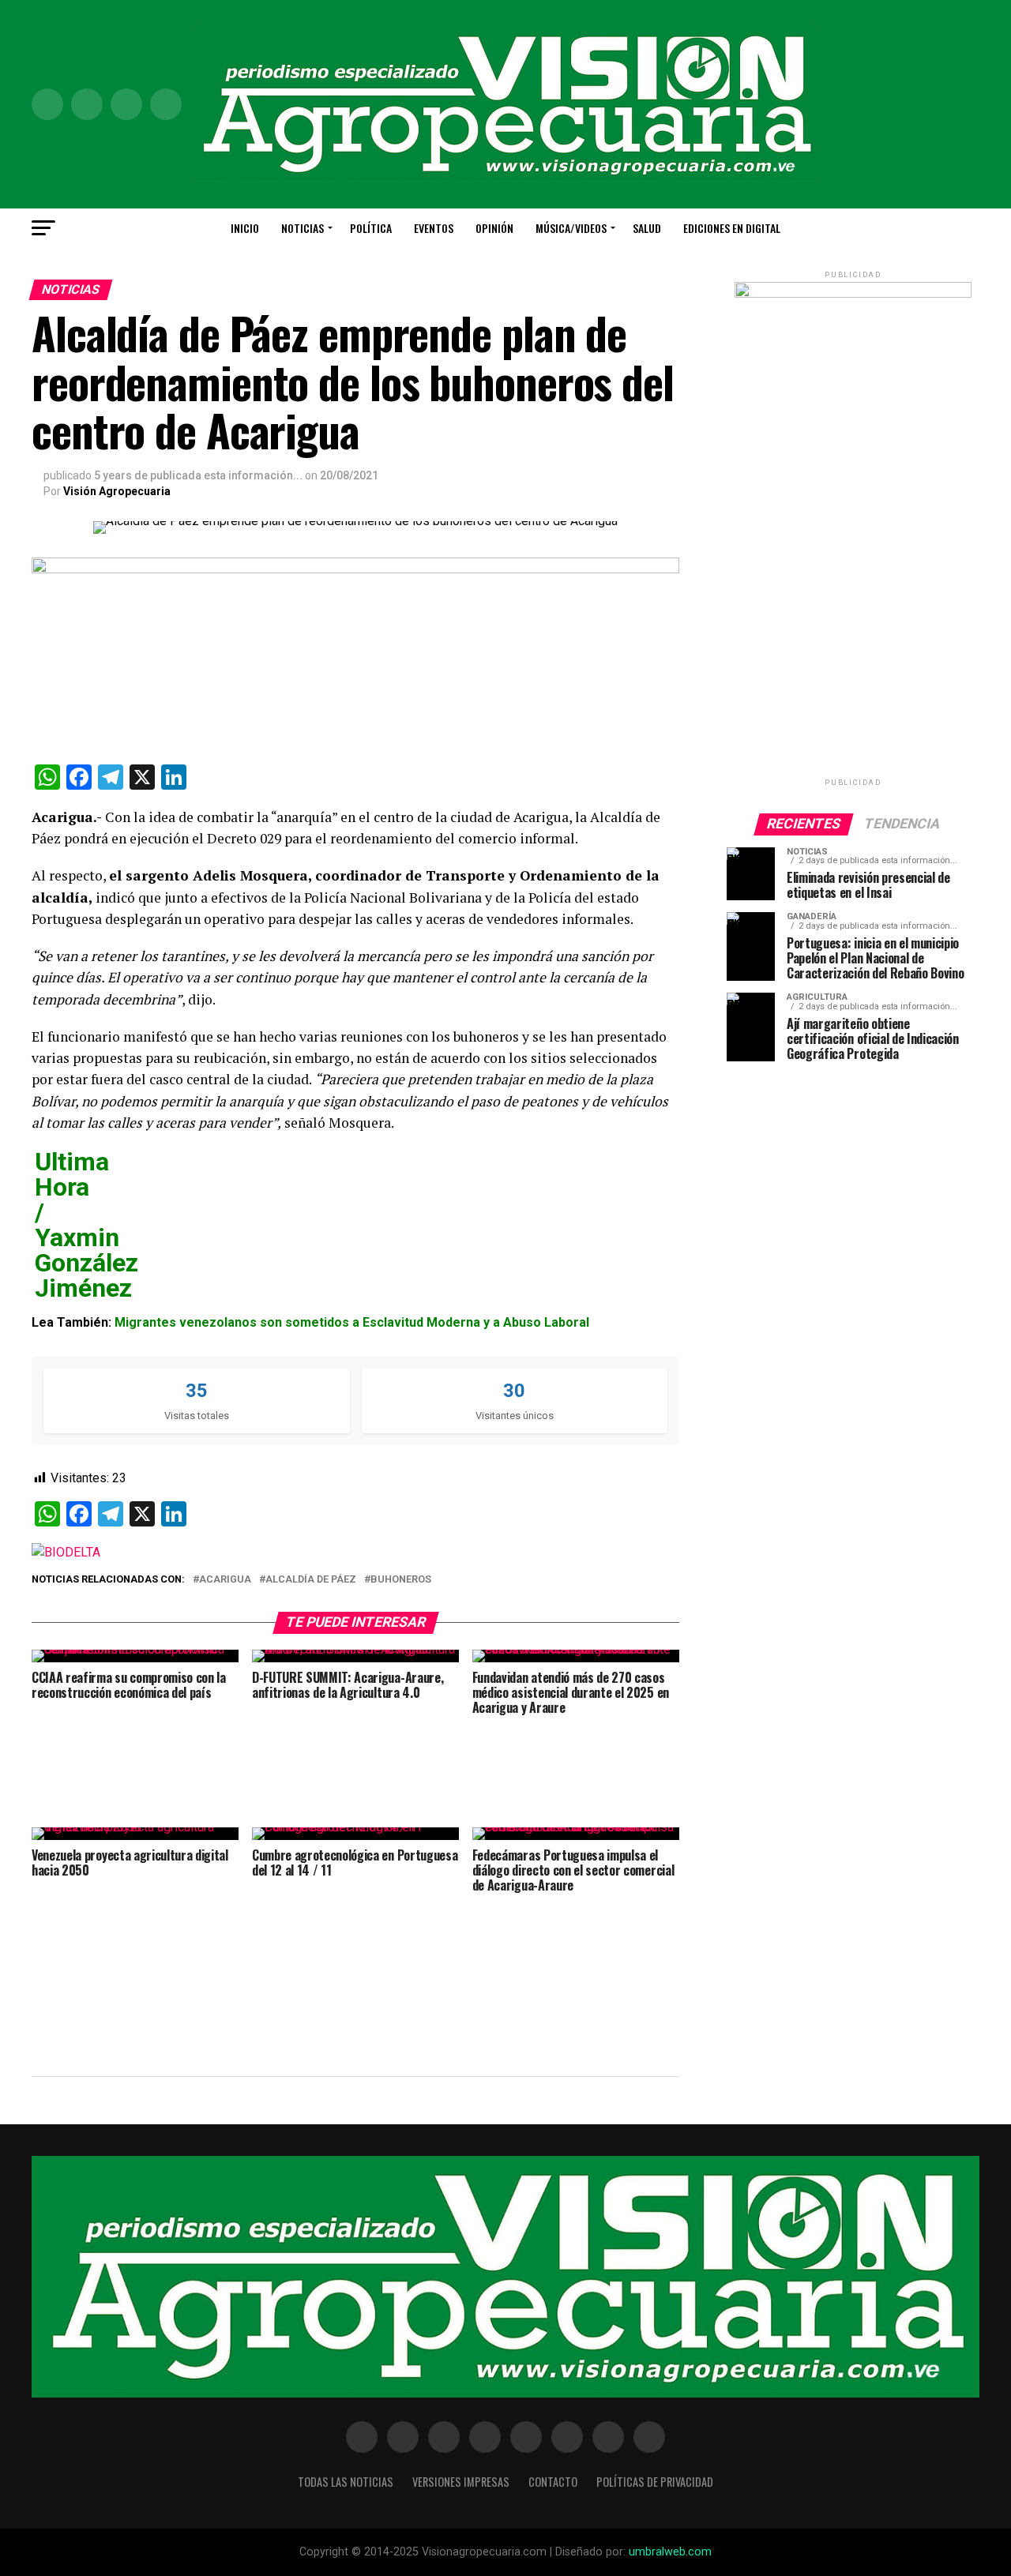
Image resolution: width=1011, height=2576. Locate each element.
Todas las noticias (346, 2482)
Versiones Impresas (461, 2482)
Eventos (434, 228)
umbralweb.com (670, 2552)
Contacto (553, 2482)
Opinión (494, 228)
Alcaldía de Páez (311, 1580)
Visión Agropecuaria (117, 491)
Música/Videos (571, 228)
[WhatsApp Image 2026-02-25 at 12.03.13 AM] (853, 294)
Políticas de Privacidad (655, 2482)
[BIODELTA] (66, 1552)
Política (371, 228)
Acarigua (225, 1580)
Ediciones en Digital (732, 228)
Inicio (245, 228)
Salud (647, 228)
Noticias (303, 228)
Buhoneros (401, 1580)
